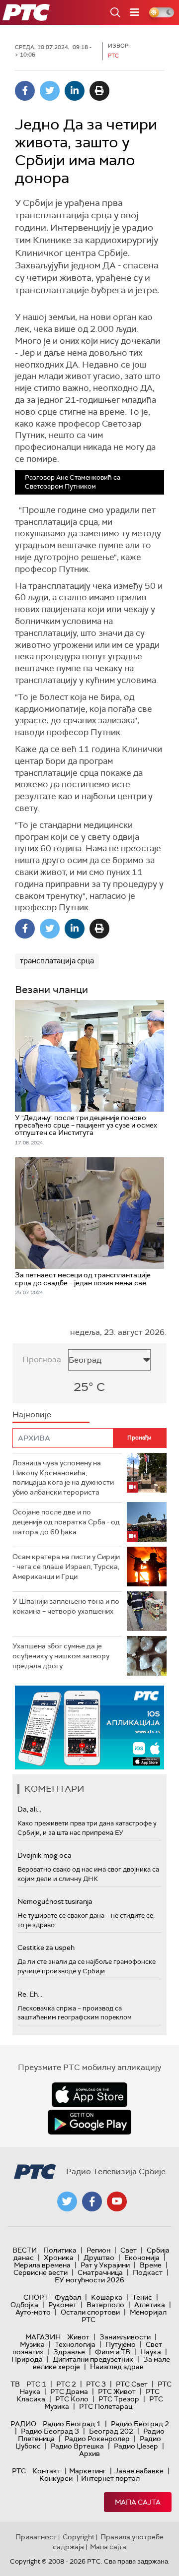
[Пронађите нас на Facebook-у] (92, 2201)
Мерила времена (42, 2265)
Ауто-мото (33, 2312)
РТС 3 (96, 2384)
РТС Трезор (119, 2399)
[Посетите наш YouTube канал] (117, 2201)
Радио (23, 2424)
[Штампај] (99, 91)
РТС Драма (69, 2391)
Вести (25, 2250)
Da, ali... (29, 1809)
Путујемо (121, 2344)
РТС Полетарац (106, 2406)
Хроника (59, 2258)
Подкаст (148, 2272)
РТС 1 (36, 2384)
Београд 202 (111, 2431)
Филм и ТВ (113, 2352)
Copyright (79, 2537)
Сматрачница (100, 2272)
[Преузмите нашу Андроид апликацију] (89, 2122)
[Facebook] (25, 91)
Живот (78, 2337)
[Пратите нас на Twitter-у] (67, 2201)
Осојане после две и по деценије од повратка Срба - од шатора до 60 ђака (66, 1522)
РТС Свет (132, 2384)
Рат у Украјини (105, 2265)
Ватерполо (105, 2305)
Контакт (46, 2471)
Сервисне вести (41, 2272)
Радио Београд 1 (72, 2424)
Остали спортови (90, 2312)
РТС (19, 2471)
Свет (129, 2250)
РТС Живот (117, 2391)
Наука (151, 2352)
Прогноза (42, 1359)
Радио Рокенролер (97, 2439)
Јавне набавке (139, 2471)
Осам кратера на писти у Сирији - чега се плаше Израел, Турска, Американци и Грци (66, 1566)
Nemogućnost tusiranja (55, 1901)
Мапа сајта (138, 2502)
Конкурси (56, 2478)
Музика (32, 2344)
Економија (142, 2258)
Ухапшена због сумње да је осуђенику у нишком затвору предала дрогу (61, 1656)
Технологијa (75, 2344)
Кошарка (107, 2297)
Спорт (36, 2297)
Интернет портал (110, 2478)
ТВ (15, 2384)
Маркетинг (88, 2471)
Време (151, 2265)
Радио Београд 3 (50, 2431)
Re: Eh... (30, 1994)
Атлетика (150, 2305)
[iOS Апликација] (89, 1728)
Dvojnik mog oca (45, 1855)
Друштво (99, 2258)
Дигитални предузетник (93, 2359)
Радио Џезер (136, 2446)
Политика (60, 2250)
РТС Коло (72, 2399)
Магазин (43, 2337)
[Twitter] (50, 91)
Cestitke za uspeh (46, 1948)
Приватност (36, 2537)
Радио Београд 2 (140, 2424)
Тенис (142, 2297)
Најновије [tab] (32, 1414)
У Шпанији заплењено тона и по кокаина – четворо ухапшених (66, 1606)
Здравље (69, 2352)
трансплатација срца (57, 961)
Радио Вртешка (77, 2446)
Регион (98, 2250)
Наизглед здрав (117, 2367)
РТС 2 (66, 2384)
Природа (27, 2359)
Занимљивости (125, 2337)
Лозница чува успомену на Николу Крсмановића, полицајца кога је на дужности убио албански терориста (63, 1477)
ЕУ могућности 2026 (89, 2280)
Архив (89, 2453)
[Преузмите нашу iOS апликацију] (89, 2095)
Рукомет (62, 2305)
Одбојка (24, 2305)
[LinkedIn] (75, 91)
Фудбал (68, 2297)
